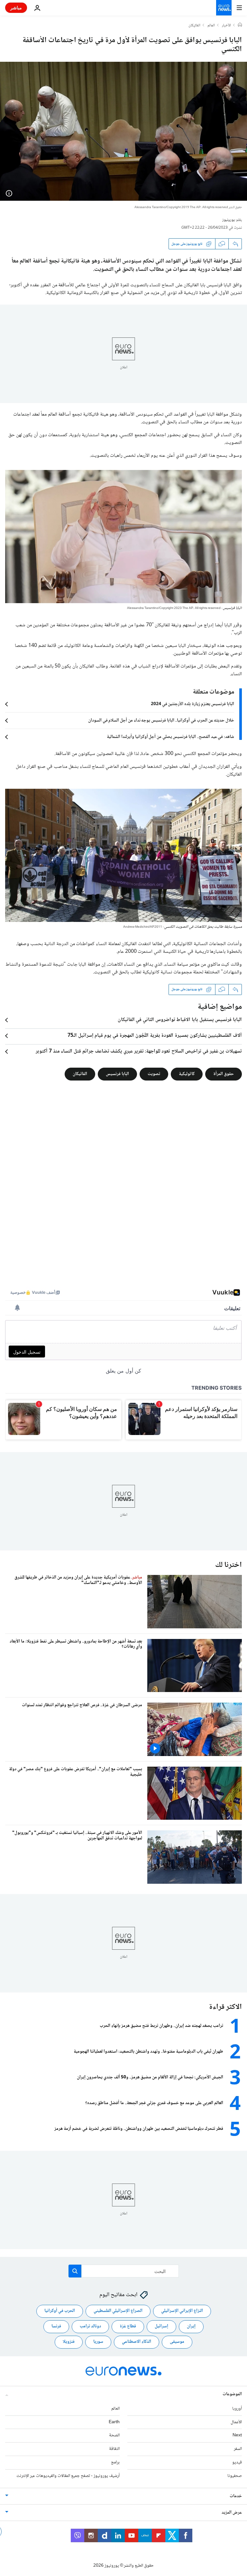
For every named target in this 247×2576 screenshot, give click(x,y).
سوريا (98, 2342)
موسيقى (177, 2342)
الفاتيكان (194, 26)
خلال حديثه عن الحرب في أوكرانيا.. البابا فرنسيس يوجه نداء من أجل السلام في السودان (161, 721)
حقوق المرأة (224, 1074)
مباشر (16, 8)
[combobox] (124, 2271)
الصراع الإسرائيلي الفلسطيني (118, 2311)
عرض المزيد (232, 2512)
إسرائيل (161, 2326)
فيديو (237, 2462)
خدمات (236, 2496)
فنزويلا (69, 2342)
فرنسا (56, 2326)
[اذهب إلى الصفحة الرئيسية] (224, 8)
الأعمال (236, 2422)
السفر (238, 2449)
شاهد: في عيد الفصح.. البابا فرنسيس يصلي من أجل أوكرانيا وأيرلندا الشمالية (170, 737)
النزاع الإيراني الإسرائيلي (182, 2311)
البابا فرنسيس (117, 1074)
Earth (114, 2422)
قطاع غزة (128, 2326)
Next (237, 2435)
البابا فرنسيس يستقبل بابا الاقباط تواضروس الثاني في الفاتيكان (180, 1020)
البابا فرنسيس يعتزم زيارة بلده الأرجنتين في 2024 (192, 704)
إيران (191, 2326)
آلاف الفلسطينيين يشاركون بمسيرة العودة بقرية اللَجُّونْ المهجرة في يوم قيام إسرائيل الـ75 (155, 1036)
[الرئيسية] (240, 25)
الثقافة (114, 2449)
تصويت (154, 1074)
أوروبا (237, 2408)
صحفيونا (235, 2476)
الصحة (114, 2435)
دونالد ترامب (90, 2326)
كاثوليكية (187, 1074)
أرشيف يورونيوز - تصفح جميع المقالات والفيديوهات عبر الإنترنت (68, 2476)
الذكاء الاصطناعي (137, 2342)
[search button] (75, 2271)
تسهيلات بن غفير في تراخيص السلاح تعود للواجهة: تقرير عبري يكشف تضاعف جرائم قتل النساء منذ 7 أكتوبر (139, 1052)
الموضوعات (232, 2394)
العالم (211, 26)
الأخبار (226, 26)
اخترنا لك (229, 1565)
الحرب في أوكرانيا (60, 2311)
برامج (115, 2462)
